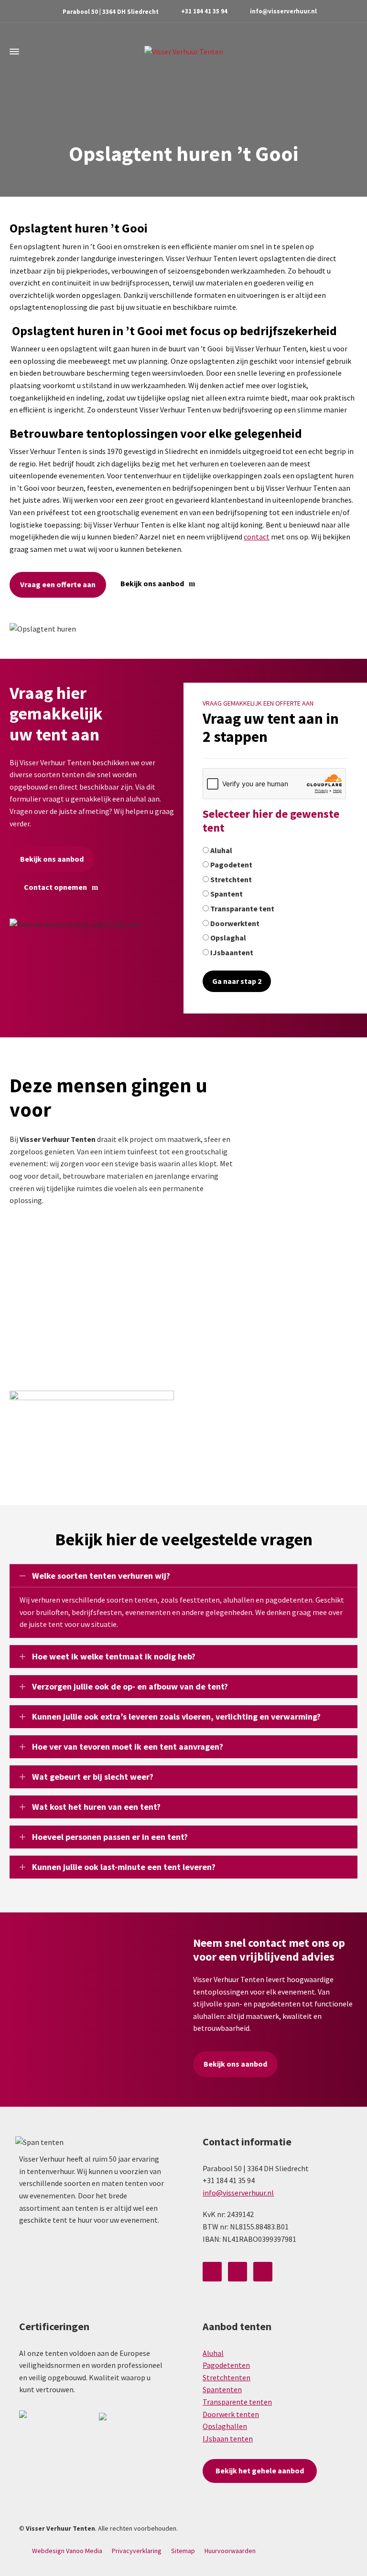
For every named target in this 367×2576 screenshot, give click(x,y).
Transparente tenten (237, 2402)
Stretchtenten (227, 2377)
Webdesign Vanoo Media (67, 2551)
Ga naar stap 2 (237, 981)
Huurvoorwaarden (230, 2551)
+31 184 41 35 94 (204, 11)
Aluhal (213, 2353)
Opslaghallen (225, 2426)
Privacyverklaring (137, 2551)
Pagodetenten (226, 2365)
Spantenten (222, 2389)
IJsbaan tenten (228, 2439)
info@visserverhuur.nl (283, 11)
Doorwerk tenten (231, 2414)
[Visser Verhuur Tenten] (183, 51)
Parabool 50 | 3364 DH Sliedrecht (111, 12)
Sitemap (183, 2551)
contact (257, 537)
